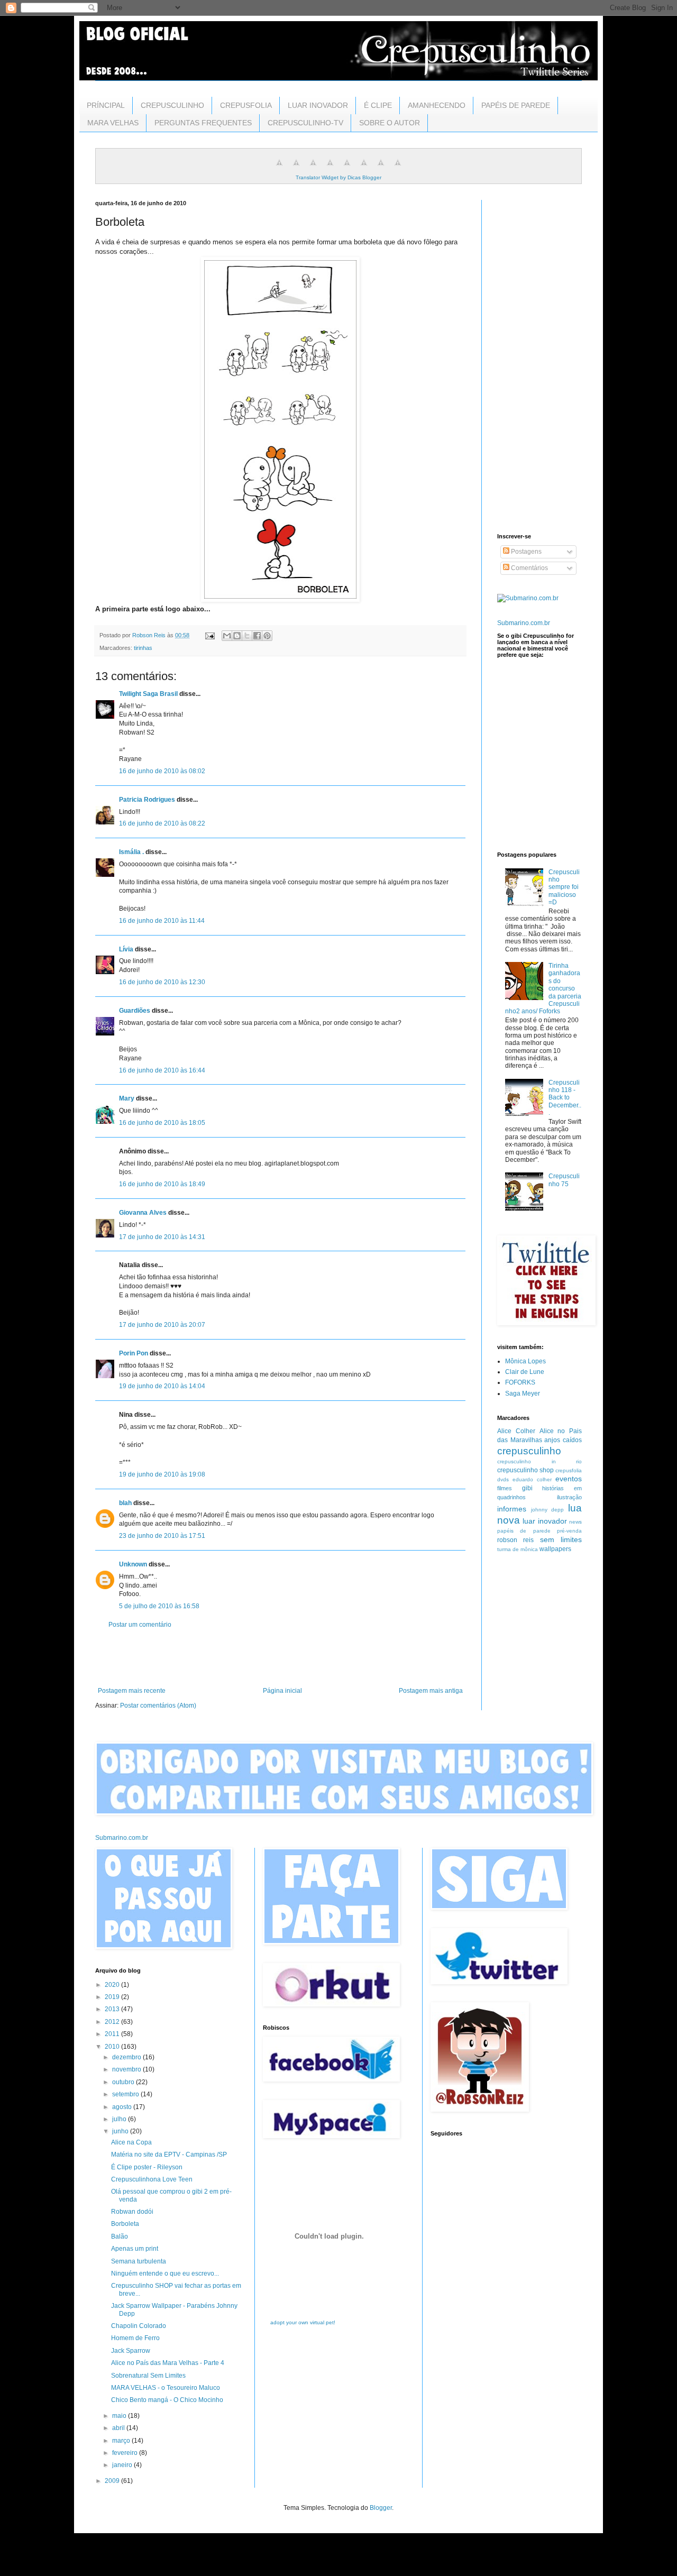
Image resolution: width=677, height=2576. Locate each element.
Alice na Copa (131, 2142)
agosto (123, 2107)
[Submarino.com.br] (528, 598)
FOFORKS (520, 1382)
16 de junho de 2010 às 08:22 (162, 823)
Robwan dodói (132, 2212)
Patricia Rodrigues (147, 800)
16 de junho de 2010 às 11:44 (162, 921)
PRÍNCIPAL (106, 105)
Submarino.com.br (524, 623)
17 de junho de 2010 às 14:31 (162, 1237)
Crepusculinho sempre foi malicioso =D (564, 887)
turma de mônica (518, 1549)
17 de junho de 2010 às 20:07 (162, 1325)
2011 (113, 2034)
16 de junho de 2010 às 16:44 (162, 1070)
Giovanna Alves (143, 1213)
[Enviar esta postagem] (209, 635)
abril (119, 2428)
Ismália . (131, 852)
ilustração (569, 1497)
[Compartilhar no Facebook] (257, 636)
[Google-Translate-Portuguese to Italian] (330, 169)
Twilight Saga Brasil (148, 694)
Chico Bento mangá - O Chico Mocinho (167, 2400)
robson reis (515, 1540)
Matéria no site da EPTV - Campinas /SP (169, 2155)
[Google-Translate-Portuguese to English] (364, 169)
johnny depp (548, 1510)
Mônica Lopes (525, 1361)
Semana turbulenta (139, 2261)
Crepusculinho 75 (564, 1180)
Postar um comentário (140, 1625)
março (122, 2441)
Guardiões (135, 1011)
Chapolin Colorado (139, 2326)
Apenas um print (135, 2249)
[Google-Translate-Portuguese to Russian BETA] (381, 169)
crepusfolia (569, 1470)
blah (125, 1503)
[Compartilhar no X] (247, 636)
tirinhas (143, 648)
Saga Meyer (523, 1394)
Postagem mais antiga (431, 1691)
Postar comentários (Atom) (158, 1706)
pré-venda (569, 1531)
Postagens (525, 552)
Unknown (133, 1564)
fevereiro (126, 2453)
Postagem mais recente (132, 1691)
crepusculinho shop (525, 1470)
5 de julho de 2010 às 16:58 (159, 1606)
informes (512, 1509)
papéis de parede (524, 1531)
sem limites (561, 1539)
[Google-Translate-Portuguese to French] (296, 169)
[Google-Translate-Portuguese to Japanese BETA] (347, 169)
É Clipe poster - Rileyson (147, 2167)
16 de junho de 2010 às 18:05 (162, 1123)
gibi (527, 1488)
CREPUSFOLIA (246, 105)
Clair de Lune (525, 1372)
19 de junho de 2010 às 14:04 (162, 1386)
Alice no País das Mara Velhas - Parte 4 (168, 2363)
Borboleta (125, 2224)
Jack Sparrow (131, 2351)
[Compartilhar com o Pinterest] (267, 636)
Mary (127, 1098)
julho (120, 2119)
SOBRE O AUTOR (390, 123)
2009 (113, 2481)
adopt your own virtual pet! (303, 2322)
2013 (113, 2009)
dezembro (127, 2057)
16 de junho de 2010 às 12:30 (162, 982)
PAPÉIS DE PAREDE (516, 105)
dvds (503, 1479)
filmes (505, 1488)
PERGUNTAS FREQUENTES (203, 123)
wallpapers (555, 1549)
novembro (127, 2069)
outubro (124, 2082)
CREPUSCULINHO (172, 105)
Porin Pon (134, 1353)
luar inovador (545, 1521)
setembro (126, 2094)
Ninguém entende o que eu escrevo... (165, 2274)
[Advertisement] (280, 1658)
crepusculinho (529, 1451)
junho (121, 2131)
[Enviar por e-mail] (227, 636)
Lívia (126, 949)
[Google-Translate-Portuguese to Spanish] (398, 169)
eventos (569, 1479)
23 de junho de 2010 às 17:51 (162, 1536)
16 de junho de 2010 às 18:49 (162, 1184)
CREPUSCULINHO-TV (305, 123)
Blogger (381, 2508)
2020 (113, 1985)
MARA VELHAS (113, 123)
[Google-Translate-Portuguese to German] (313, 169)
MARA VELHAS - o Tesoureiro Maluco (166, 2388)
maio (120, 2416)
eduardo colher (532, 1479)
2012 (113, 2022)
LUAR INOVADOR (318, 105)
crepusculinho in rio (539, 1461)
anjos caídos (563, 1440)
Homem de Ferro (135, 2338)
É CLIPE (378, 105)
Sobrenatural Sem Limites (148, 2376)
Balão (120, 2236)
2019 (113, 1997)
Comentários (529, 568)
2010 (113, 2047)
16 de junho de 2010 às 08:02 (162, 771)
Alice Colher (516, 1431)
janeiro (123, 2465)
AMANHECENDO (437, 105)
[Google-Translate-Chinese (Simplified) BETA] (279, 169)
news (575, 1522)
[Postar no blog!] (237, 636)
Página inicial (282, 1691)
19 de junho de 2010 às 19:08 (162, 1474)
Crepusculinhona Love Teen (152, 2179)
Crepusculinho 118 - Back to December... (565, 1098)
